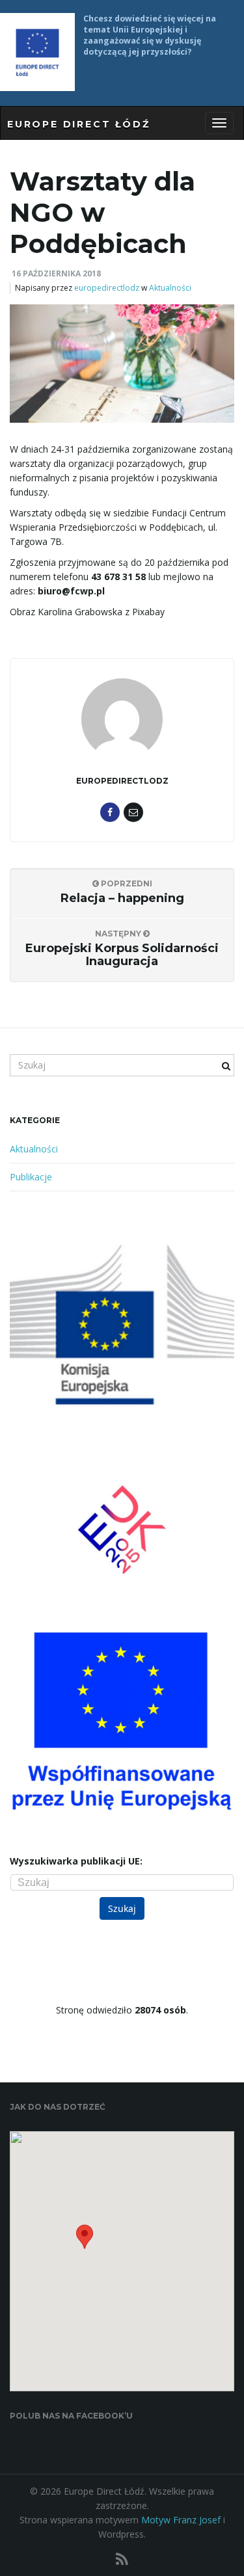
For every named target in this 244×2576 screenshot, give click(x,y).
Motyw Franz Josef (181, 2520)
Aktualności (170, 288)
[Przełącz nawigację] (219, 123)
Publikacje (31, 1177)
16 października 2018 (56, 273)
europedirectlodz (107, 288)
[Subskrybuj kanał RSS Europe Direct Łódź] (122, 2559)
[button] (85, 2241)
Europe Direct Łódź (78, 124)
